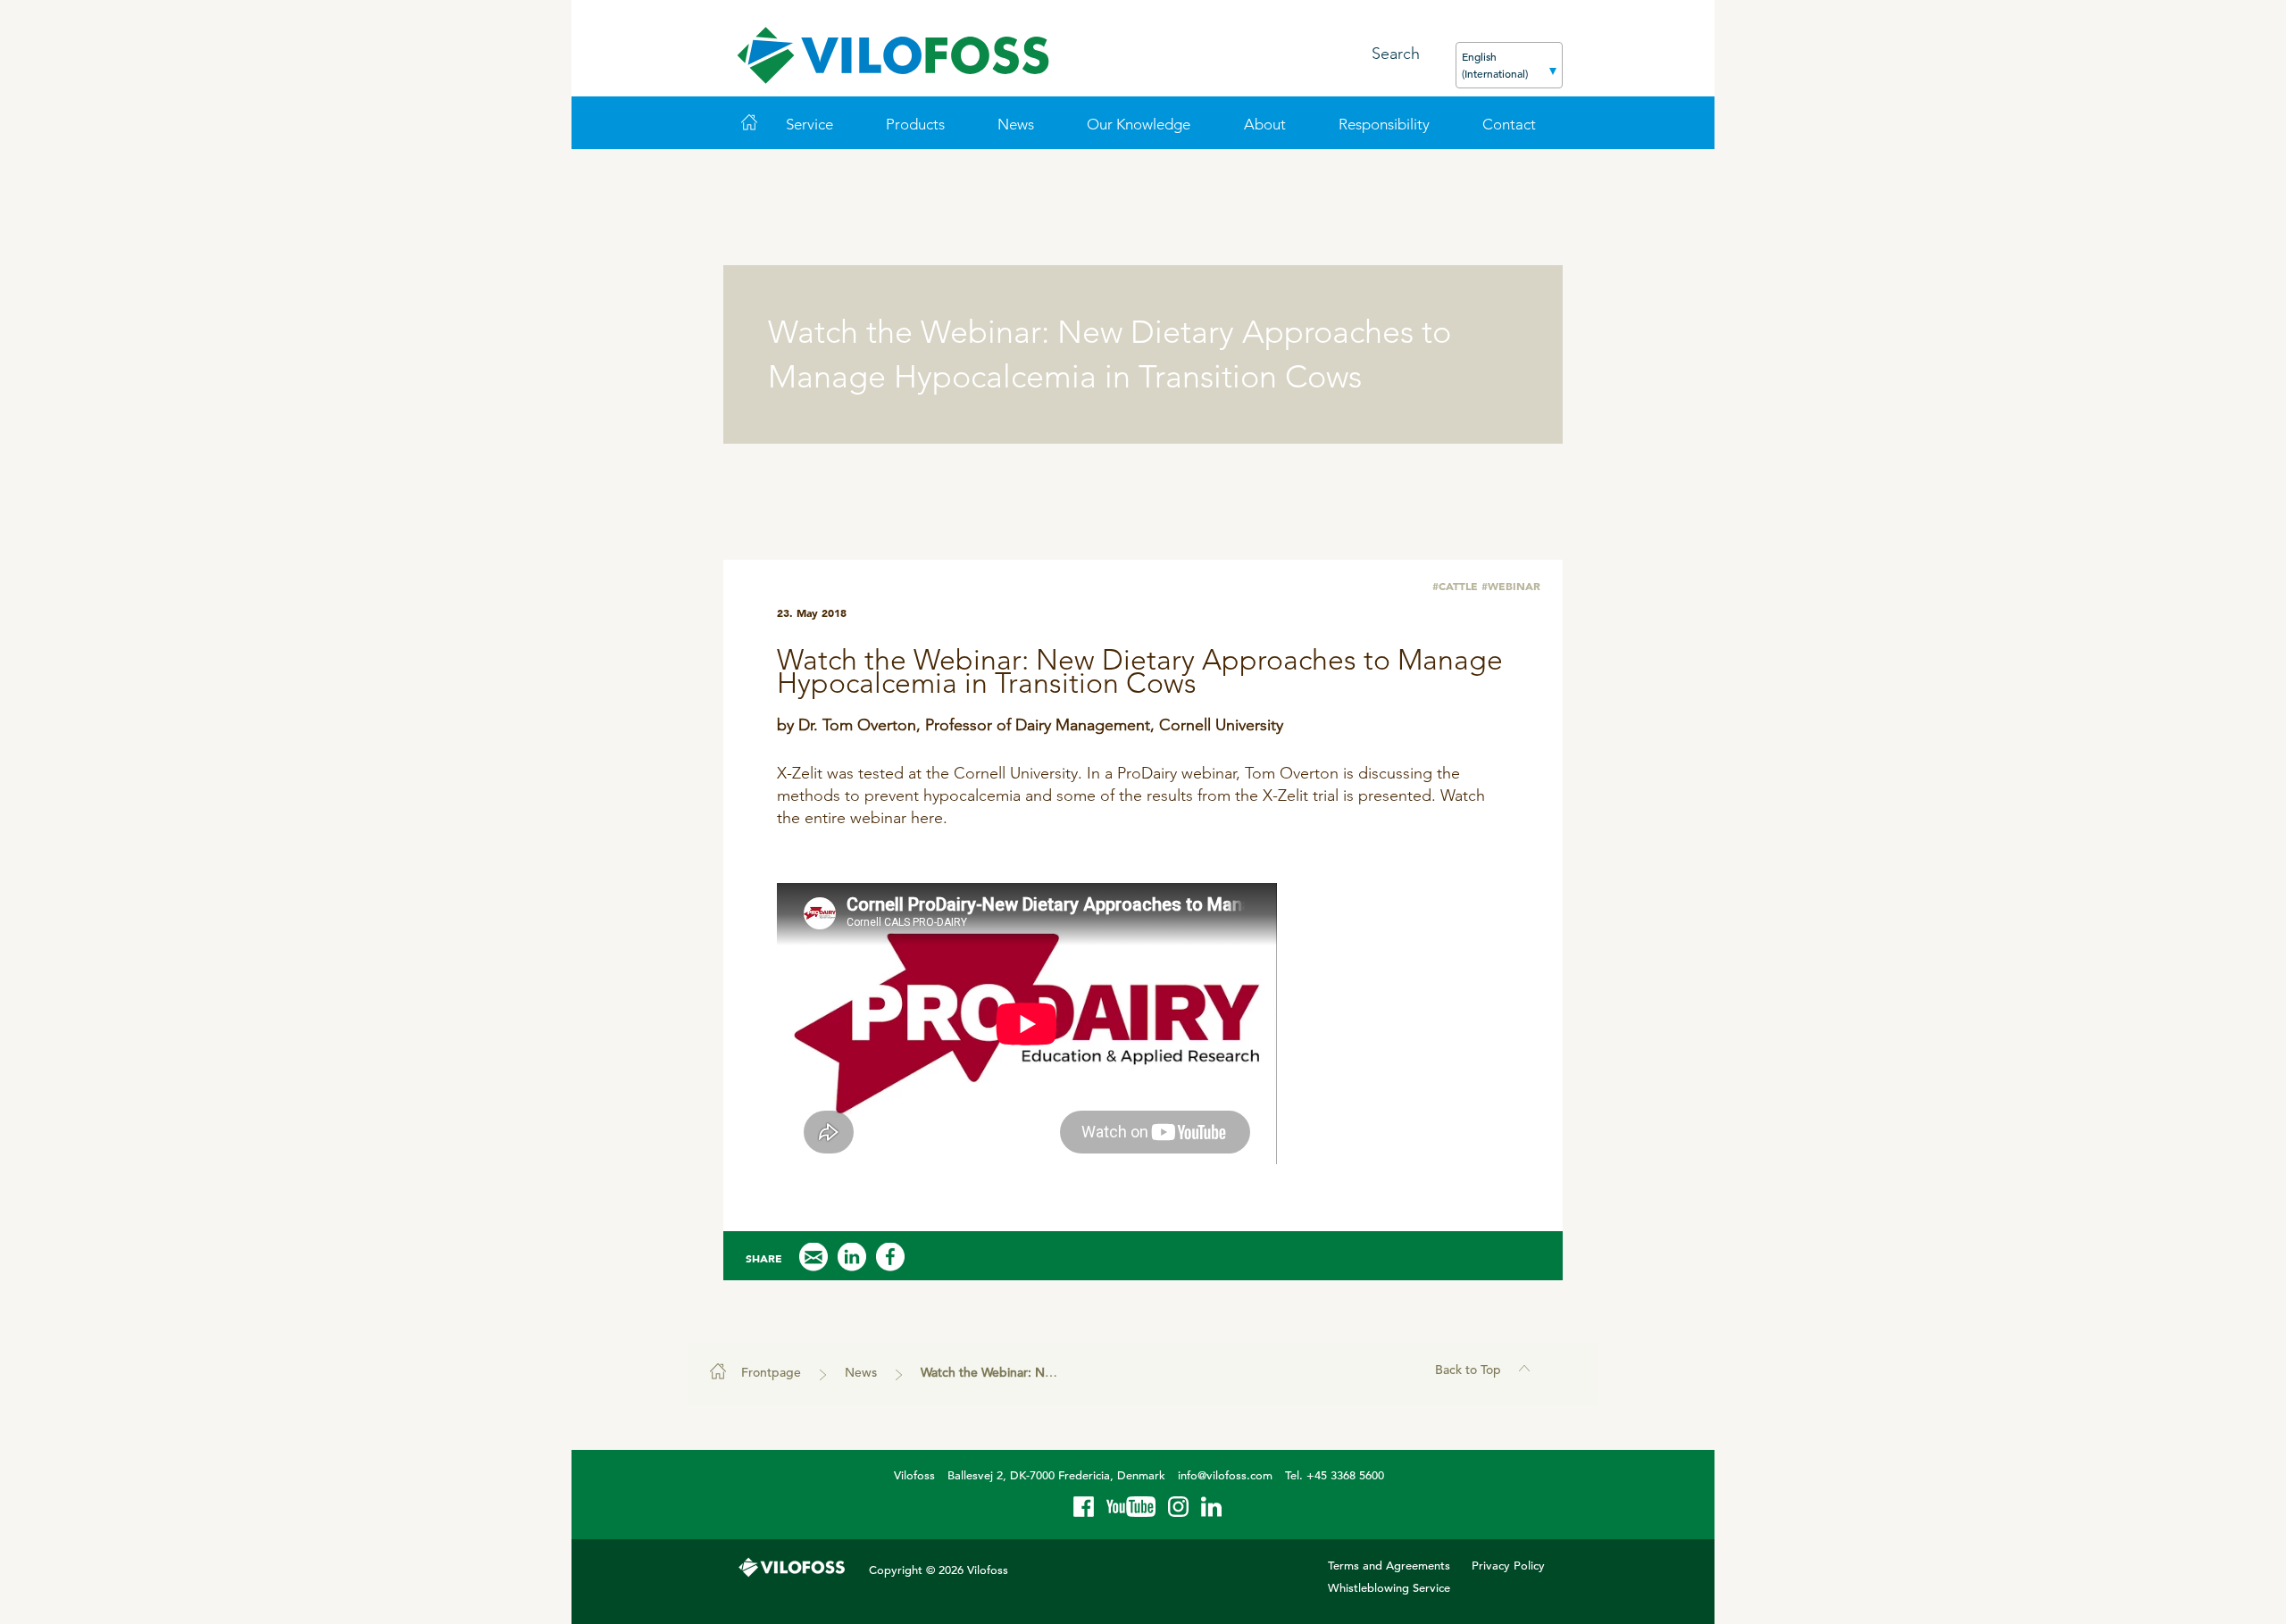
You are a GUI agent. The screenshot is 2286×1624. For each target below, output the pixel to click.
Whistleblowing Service (1389, 1588)
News (1016, 124)
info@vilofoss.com (1225, 1475)
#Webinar (1511, 586)
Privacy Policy (1508, 1566)
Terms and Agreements (1389, 1566)
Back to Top (1468, 1370)
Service (809, 124)
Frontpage (771, 1372)
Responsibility (1384, 124)
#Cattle (1455, 586)
